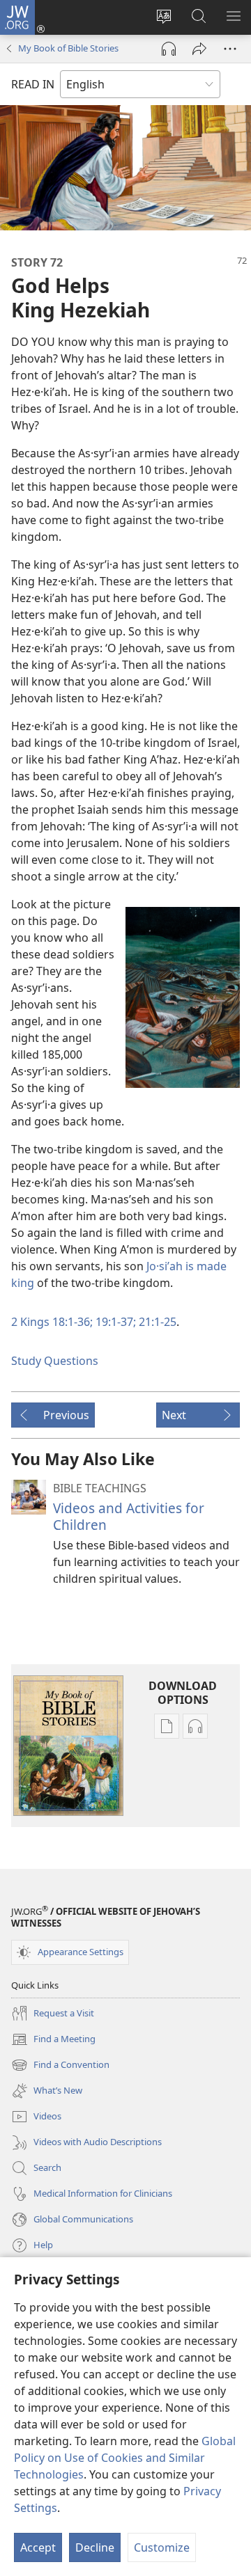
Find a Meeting (53, 2040)
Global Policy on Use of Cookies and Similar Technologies (125, 2458)
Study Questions (55, 1361)
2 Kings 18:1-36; (52, 1322)
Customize (162, 2547)
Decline (95, 2547)
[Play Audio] (169, 49)
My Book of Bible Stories (68, 48)
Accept (38, 2547)
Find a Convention (60, 2066)
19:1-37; (114, 1322)
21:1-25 (156, 1322)
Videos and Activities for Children (129, 1516)
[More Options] (230, 49)
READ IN (33, 84)
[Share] (199, 49)
